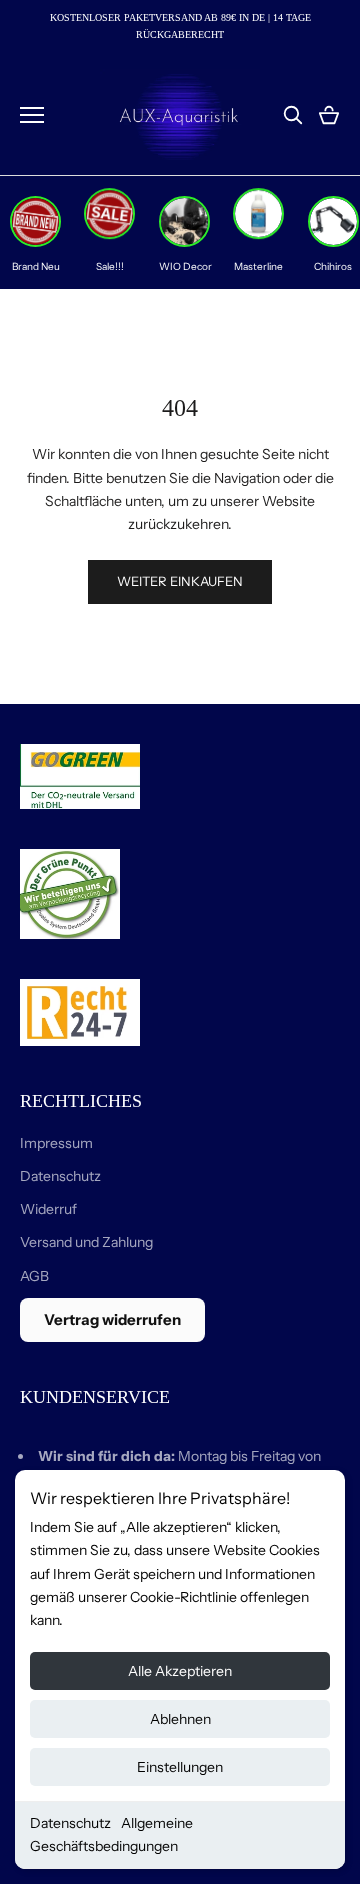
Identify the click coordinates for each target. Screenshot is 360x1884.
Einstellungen (180, 1767)
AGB (34, 1276)
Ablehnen (180, 1719)
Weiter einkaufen (180, 581)
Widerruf (48, 1209)
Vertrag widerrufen (112, 1319)
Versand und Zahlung (86, 1242)
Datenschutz (70, 1823)
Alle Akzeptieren (180, 1671)
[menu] (32, 115)
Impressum (56, 1143)
